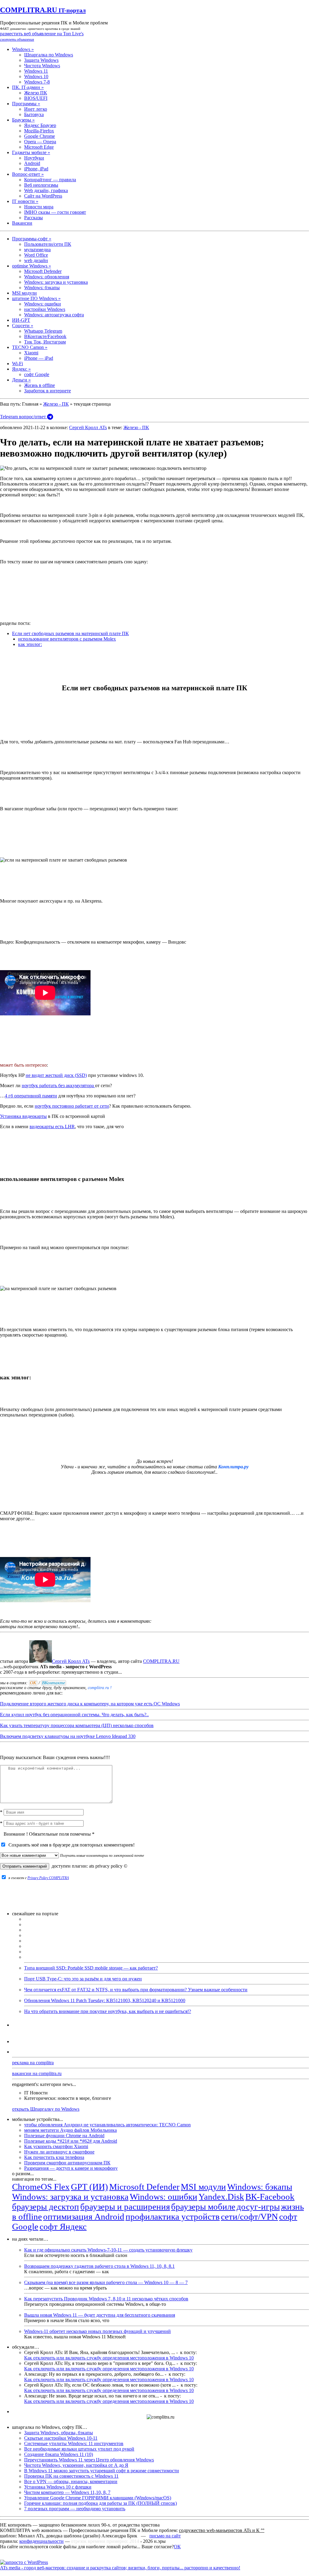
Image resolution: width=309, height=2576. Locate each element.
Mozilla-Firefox (39, 131)
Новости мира (39, 207)
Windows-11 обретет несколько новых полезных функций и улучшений (97, 2331)
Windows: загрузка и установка (56, 282)
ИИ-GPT (21, 320)
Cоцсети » (23, 326)
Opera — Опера (40, 142)
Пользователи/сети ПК (48, 244)
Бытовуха (34, 114)
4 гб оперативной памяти (31, 1096)
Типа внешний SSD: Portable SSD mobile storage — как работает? (91, 1968)
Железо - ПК (56, 404)
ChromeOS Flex (41, 2187)
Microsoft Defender (43, 271)
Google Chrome (40, 136)
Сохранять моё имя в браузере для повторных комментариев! (70, 1845)
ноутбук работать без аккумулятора (58, 1085)
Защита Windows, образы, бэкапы (59, 2433)
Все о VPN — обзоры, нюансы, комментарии (71, 2481)
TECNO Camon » (30, 347)
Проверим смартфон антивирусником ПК (67, 2163)
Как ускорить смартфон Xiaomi (56, 2146)
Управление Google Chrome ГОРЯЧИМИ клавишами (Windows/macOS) (98, 2498)
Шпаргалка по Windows (49, 55)
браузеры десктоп (46, 2207)
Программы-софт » (32, 239)
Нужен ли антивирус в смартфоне (59, 2152)
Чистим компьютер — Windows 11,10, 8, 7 (67, 2492)
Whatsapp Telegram (43, 331)
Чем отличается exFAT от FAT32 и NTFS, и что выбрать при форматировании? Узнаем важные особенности (136, 1990)
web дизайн (36, 260)
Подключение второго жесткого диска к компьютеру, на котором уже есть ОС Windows (90, 1704)
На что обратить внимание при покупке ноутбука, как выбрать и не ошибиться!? (108, 2011)
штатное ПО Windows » (36, 298)
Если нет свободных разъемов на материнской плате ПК (70, 633)
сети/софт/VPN (249, 2217)
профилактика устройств (173, 2217)
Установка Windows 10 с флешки (58, 2487)
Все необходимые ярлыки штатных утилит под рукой (79, 2449)
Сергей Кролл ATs (88, 427)
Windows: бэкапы (42, 288)
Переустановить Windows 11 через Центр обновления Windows (89, 2460)
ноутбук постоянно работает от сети (72, 1106)
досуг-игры (258, 2207)
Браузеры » (23, 120)
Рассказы (33, 218)
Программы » (26, 104)
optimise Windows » (32, 266)
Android (32, 163)
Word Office (36, 255)
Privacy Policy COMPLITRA (48, 1878)
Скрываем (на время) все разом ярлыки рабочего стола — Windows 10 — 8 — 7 (106, 2282)
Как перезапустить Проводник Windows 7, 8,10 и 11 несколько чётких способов (106, 2299)
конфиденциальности (41, 2541)
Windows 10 (36, 76)
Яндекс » (21, 369)
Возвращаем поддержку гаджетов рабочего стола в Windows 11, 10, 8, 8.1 (99, 2266)
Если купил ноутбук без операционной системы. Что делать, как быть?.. (74, 1715)
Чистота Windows (42, 66)
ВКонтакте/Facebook (45, 336)
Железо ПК (36, 93)
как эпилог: (30, 644)
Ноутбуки (34, 158)
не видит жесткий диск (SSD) (56, 1075)
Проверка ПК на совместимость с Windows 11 (71, 2476)
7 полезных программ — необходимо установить (75, 2509)
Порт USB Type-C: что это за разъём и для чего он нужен (83, 1979)
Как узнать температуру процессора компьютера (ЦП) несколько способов (77, 1725)
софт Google (37, 374)
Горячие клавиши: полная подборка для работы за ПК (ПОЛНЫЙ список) (100, 2503)
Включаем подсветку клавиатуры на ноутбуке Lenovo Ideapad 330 (68, 1736)
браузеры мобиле (203, 2207)
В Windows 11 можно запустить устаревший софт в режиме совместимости (102, 2471)
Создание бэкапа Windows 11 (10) (59, 2454)
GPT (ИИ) (89, 2187)
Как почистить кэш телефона (54, 2157)
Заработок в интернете (48, 391)
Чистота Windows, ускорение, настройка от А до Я (76, 2465)
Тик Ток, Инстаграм (45, 342)
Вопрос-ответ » (28, 174)
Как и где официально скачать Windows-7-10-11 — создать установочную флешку (108, 2250)
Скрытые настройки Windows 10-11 (61, 2438)
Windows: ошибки (43, 304)
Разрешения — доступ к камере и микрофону (71, 2168)
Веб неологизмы (41, 185)
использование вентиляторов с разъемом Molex (67, 639)
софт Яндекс (63, 2226)
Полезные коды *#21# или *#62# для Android (71, 2141)
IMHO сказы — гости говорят (55, 212)
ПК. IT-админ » (28, 87)
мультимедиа (37, 250)
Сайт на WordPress (43, 196)
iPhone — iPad (39, 358)
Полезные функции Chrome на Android (64, 2136)
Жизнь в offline (40, 385)
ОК (177, 2547)
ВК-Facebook (270, 2197)
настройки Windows (45, 309)
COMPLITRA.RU (43, 10)
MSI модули (24, 293)
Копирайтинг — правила (50, 180)
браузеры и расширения (125, 2207)
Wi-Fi (18, 364)
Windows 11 (36, 71)
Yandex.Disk (221, 2197)
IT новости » (25, 201)
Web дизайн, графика (46, 190)
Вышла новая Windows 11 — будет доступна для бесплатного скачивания (100, 2315)
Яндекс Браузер (40, 125)
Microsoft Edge (39, 147)
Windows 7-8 (37, 82)
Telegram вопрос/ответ (24, 417)
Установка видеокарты (23, 1116)
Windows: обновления (47, 277)
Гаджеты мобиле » (31, 152)
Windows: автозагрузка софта (54, 315)
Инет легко (36, 109)
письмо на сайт (165, 2536)
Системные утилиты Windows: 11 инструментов (74, 2443)
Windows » (23, 49)
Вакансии (22, 223)
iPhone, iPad (36, 169)
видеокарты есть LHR (52, 1127)
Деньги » (21, 380)
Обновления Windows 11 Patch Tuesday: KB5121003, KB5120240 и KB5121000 (105, 2000)
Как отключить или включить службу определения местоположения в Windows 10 (109, 2358)
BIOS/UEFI (36, 98)
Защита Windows (41, 60)
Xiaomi (31, 353)
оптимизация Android (84, 2217)
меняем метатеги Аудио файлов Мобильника (70, 2130)
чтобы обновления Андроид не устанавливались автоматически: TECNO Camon (107, 2125)
